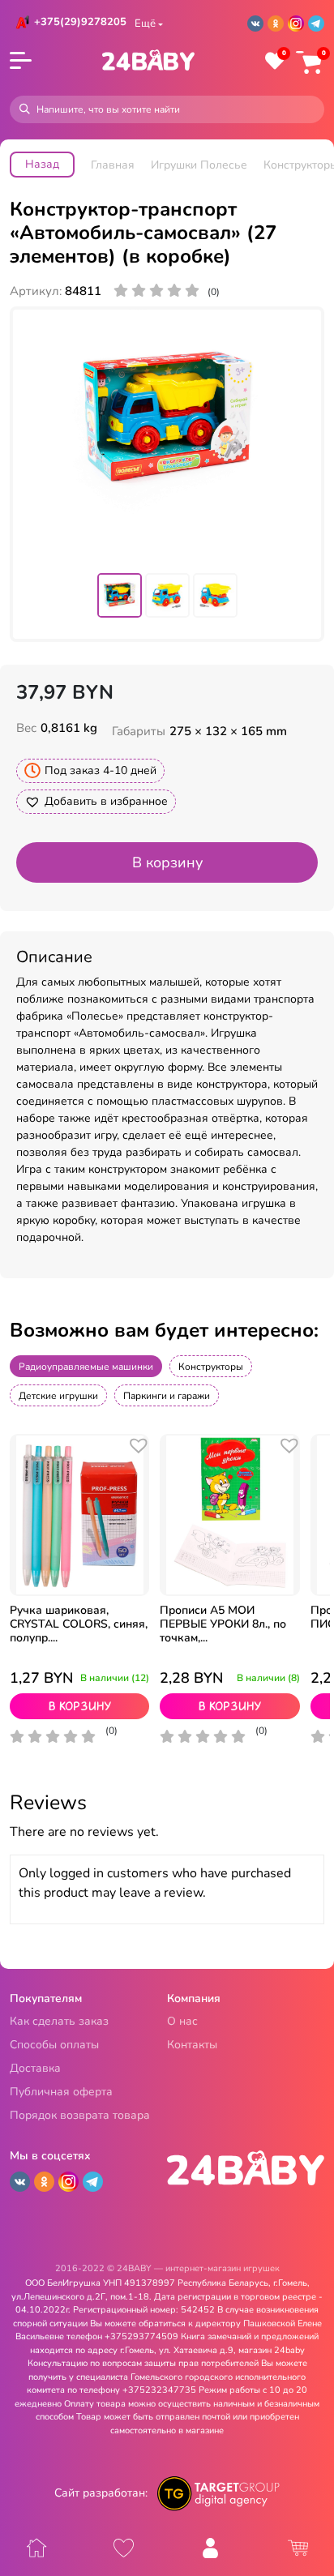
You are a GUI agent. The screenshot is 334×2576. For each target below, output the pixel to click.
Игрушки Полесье (199, 165)
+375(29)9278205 (80, 22)
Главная (113, 165)
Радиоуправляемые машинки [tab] (86, 1367)
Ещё (145, 24)
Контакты (192, 2045)
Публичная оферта (61, 2092)
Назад (42, 164)
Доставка (35, 2069)
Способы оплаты (54, 2045)
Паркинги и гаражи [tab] (167, 1396)
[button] (96, 802)
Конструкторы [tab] (211, 1367)
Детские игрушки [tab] (58, 1396)
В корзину (167, 862)
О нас (182, 2022)
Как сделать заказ (59, 2022)
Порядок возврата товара (80, 2116)
